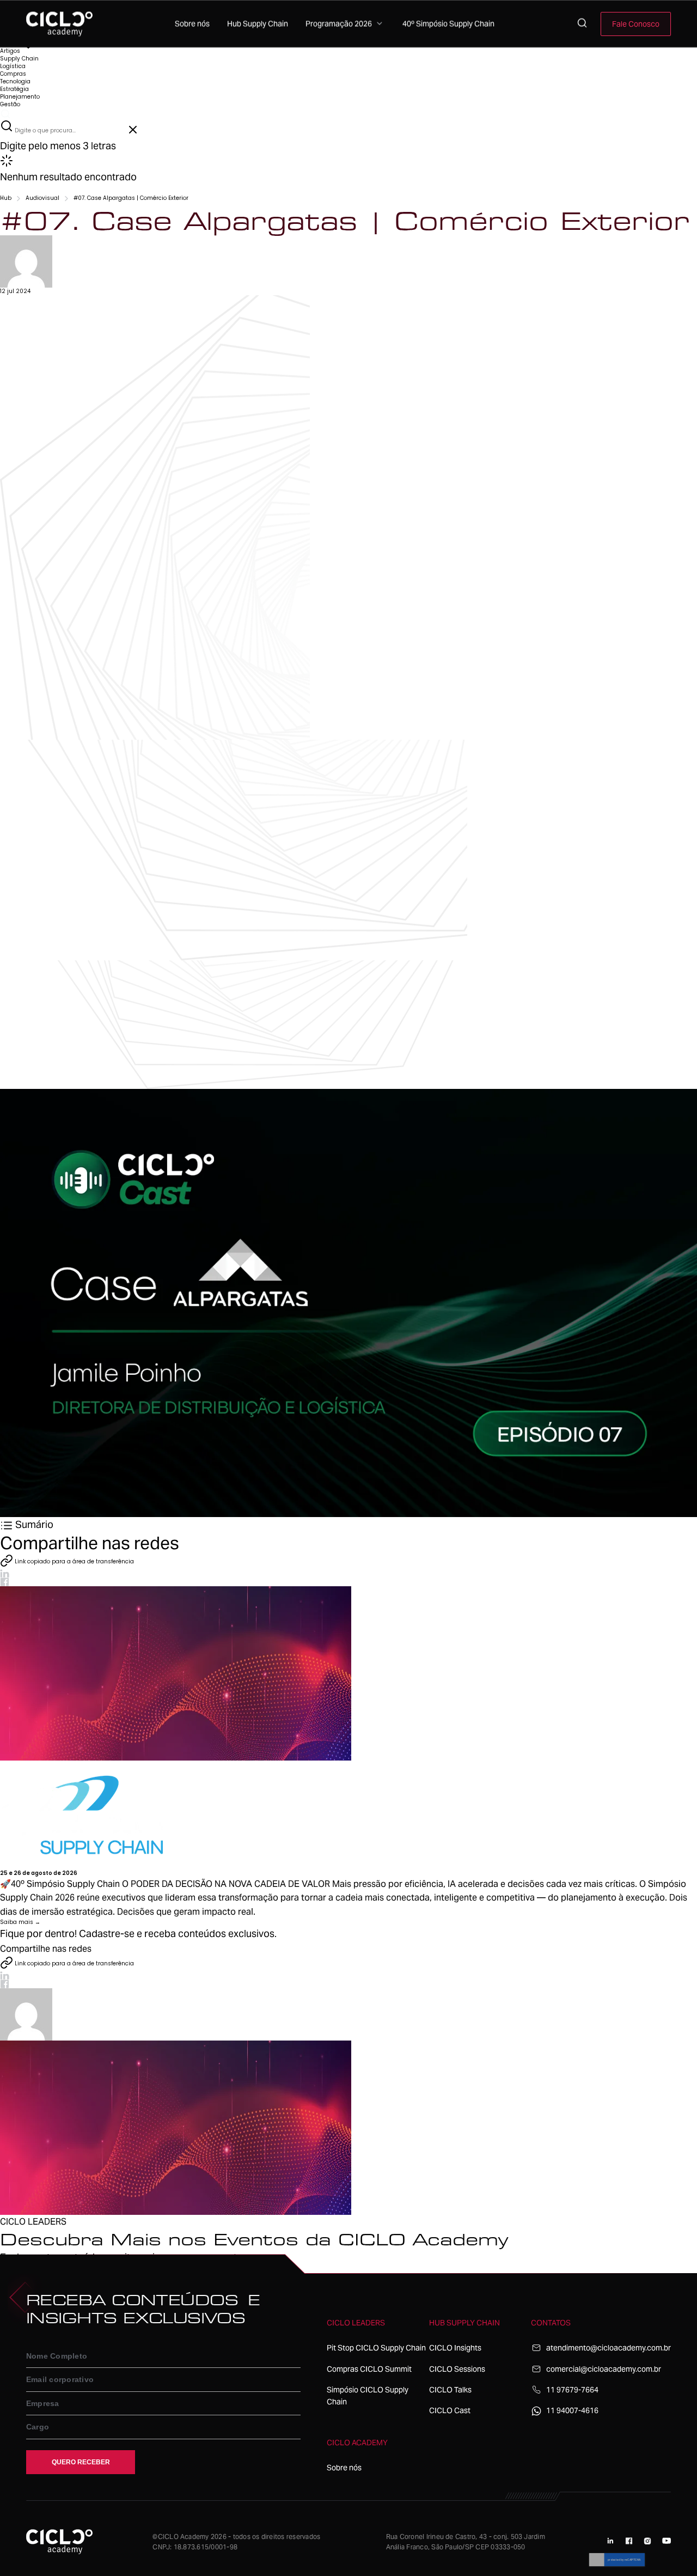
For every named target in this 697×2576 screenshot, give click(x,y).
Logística (13, 66)
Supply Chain (19, 59)
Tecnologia (15, 81)
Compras (13, 74)
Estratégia (14, 89)
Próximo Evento (21, 2269)
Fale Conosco (636, 24)
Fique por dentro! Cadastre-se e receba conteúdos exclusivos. (138, 1933)
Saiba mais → (20, 1922)
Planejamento (20, 97)
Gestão (10, 104)
